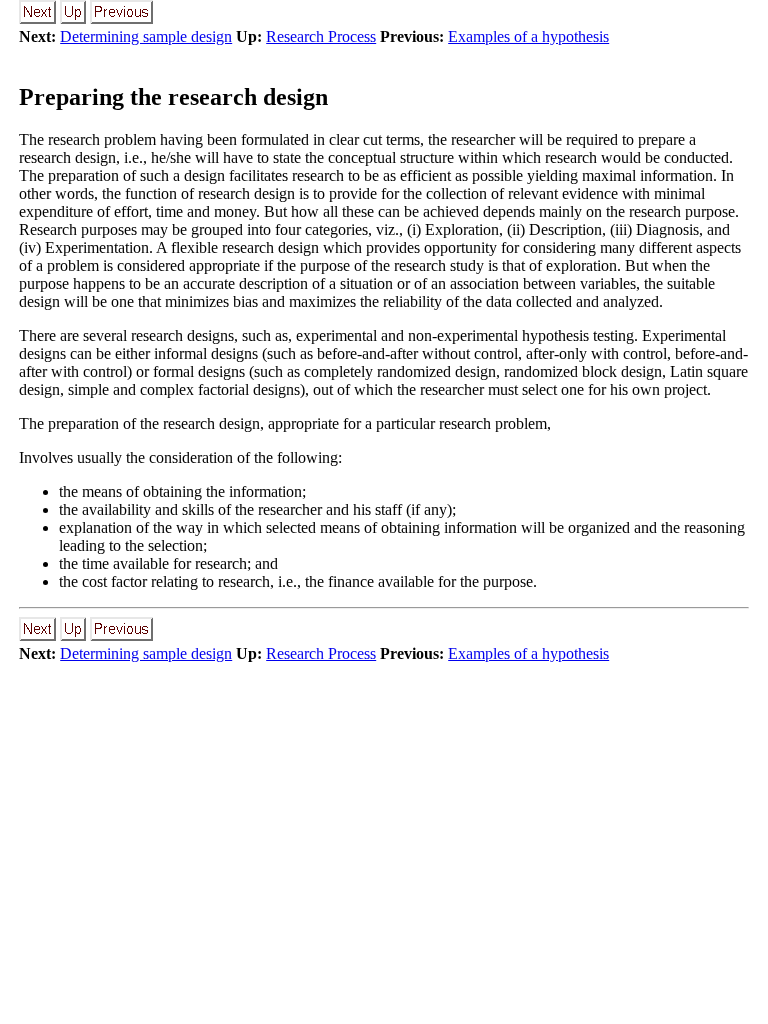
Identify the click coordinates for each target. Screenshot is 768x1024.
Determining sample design (146, 36)
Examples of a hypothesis (528, 36)
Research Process (321, 36)
